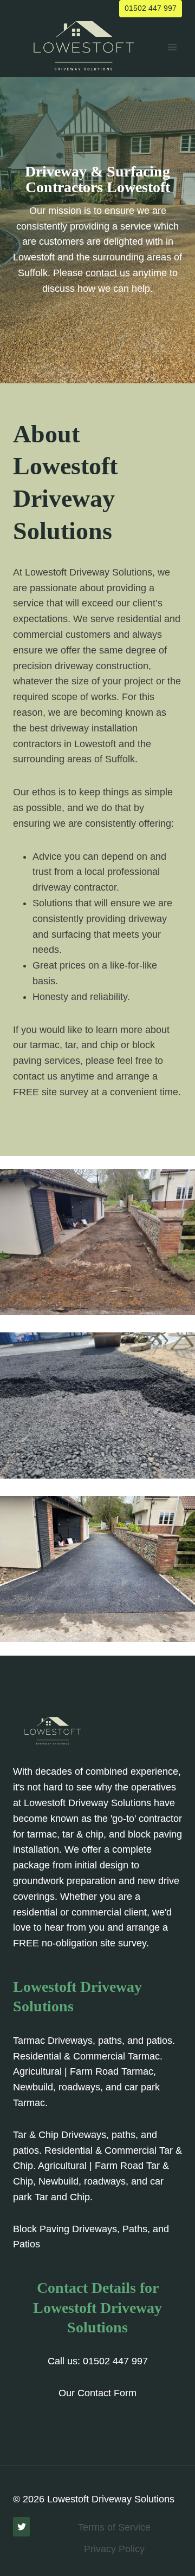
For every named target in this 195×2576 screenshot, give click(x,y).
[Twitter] (21, 2527)
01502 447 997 (151, 8)
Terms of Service (114, 2527)
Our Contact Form (97, 2393)
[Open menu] (172, 47)
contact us (108, 273)
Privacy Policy (114, 2549)
